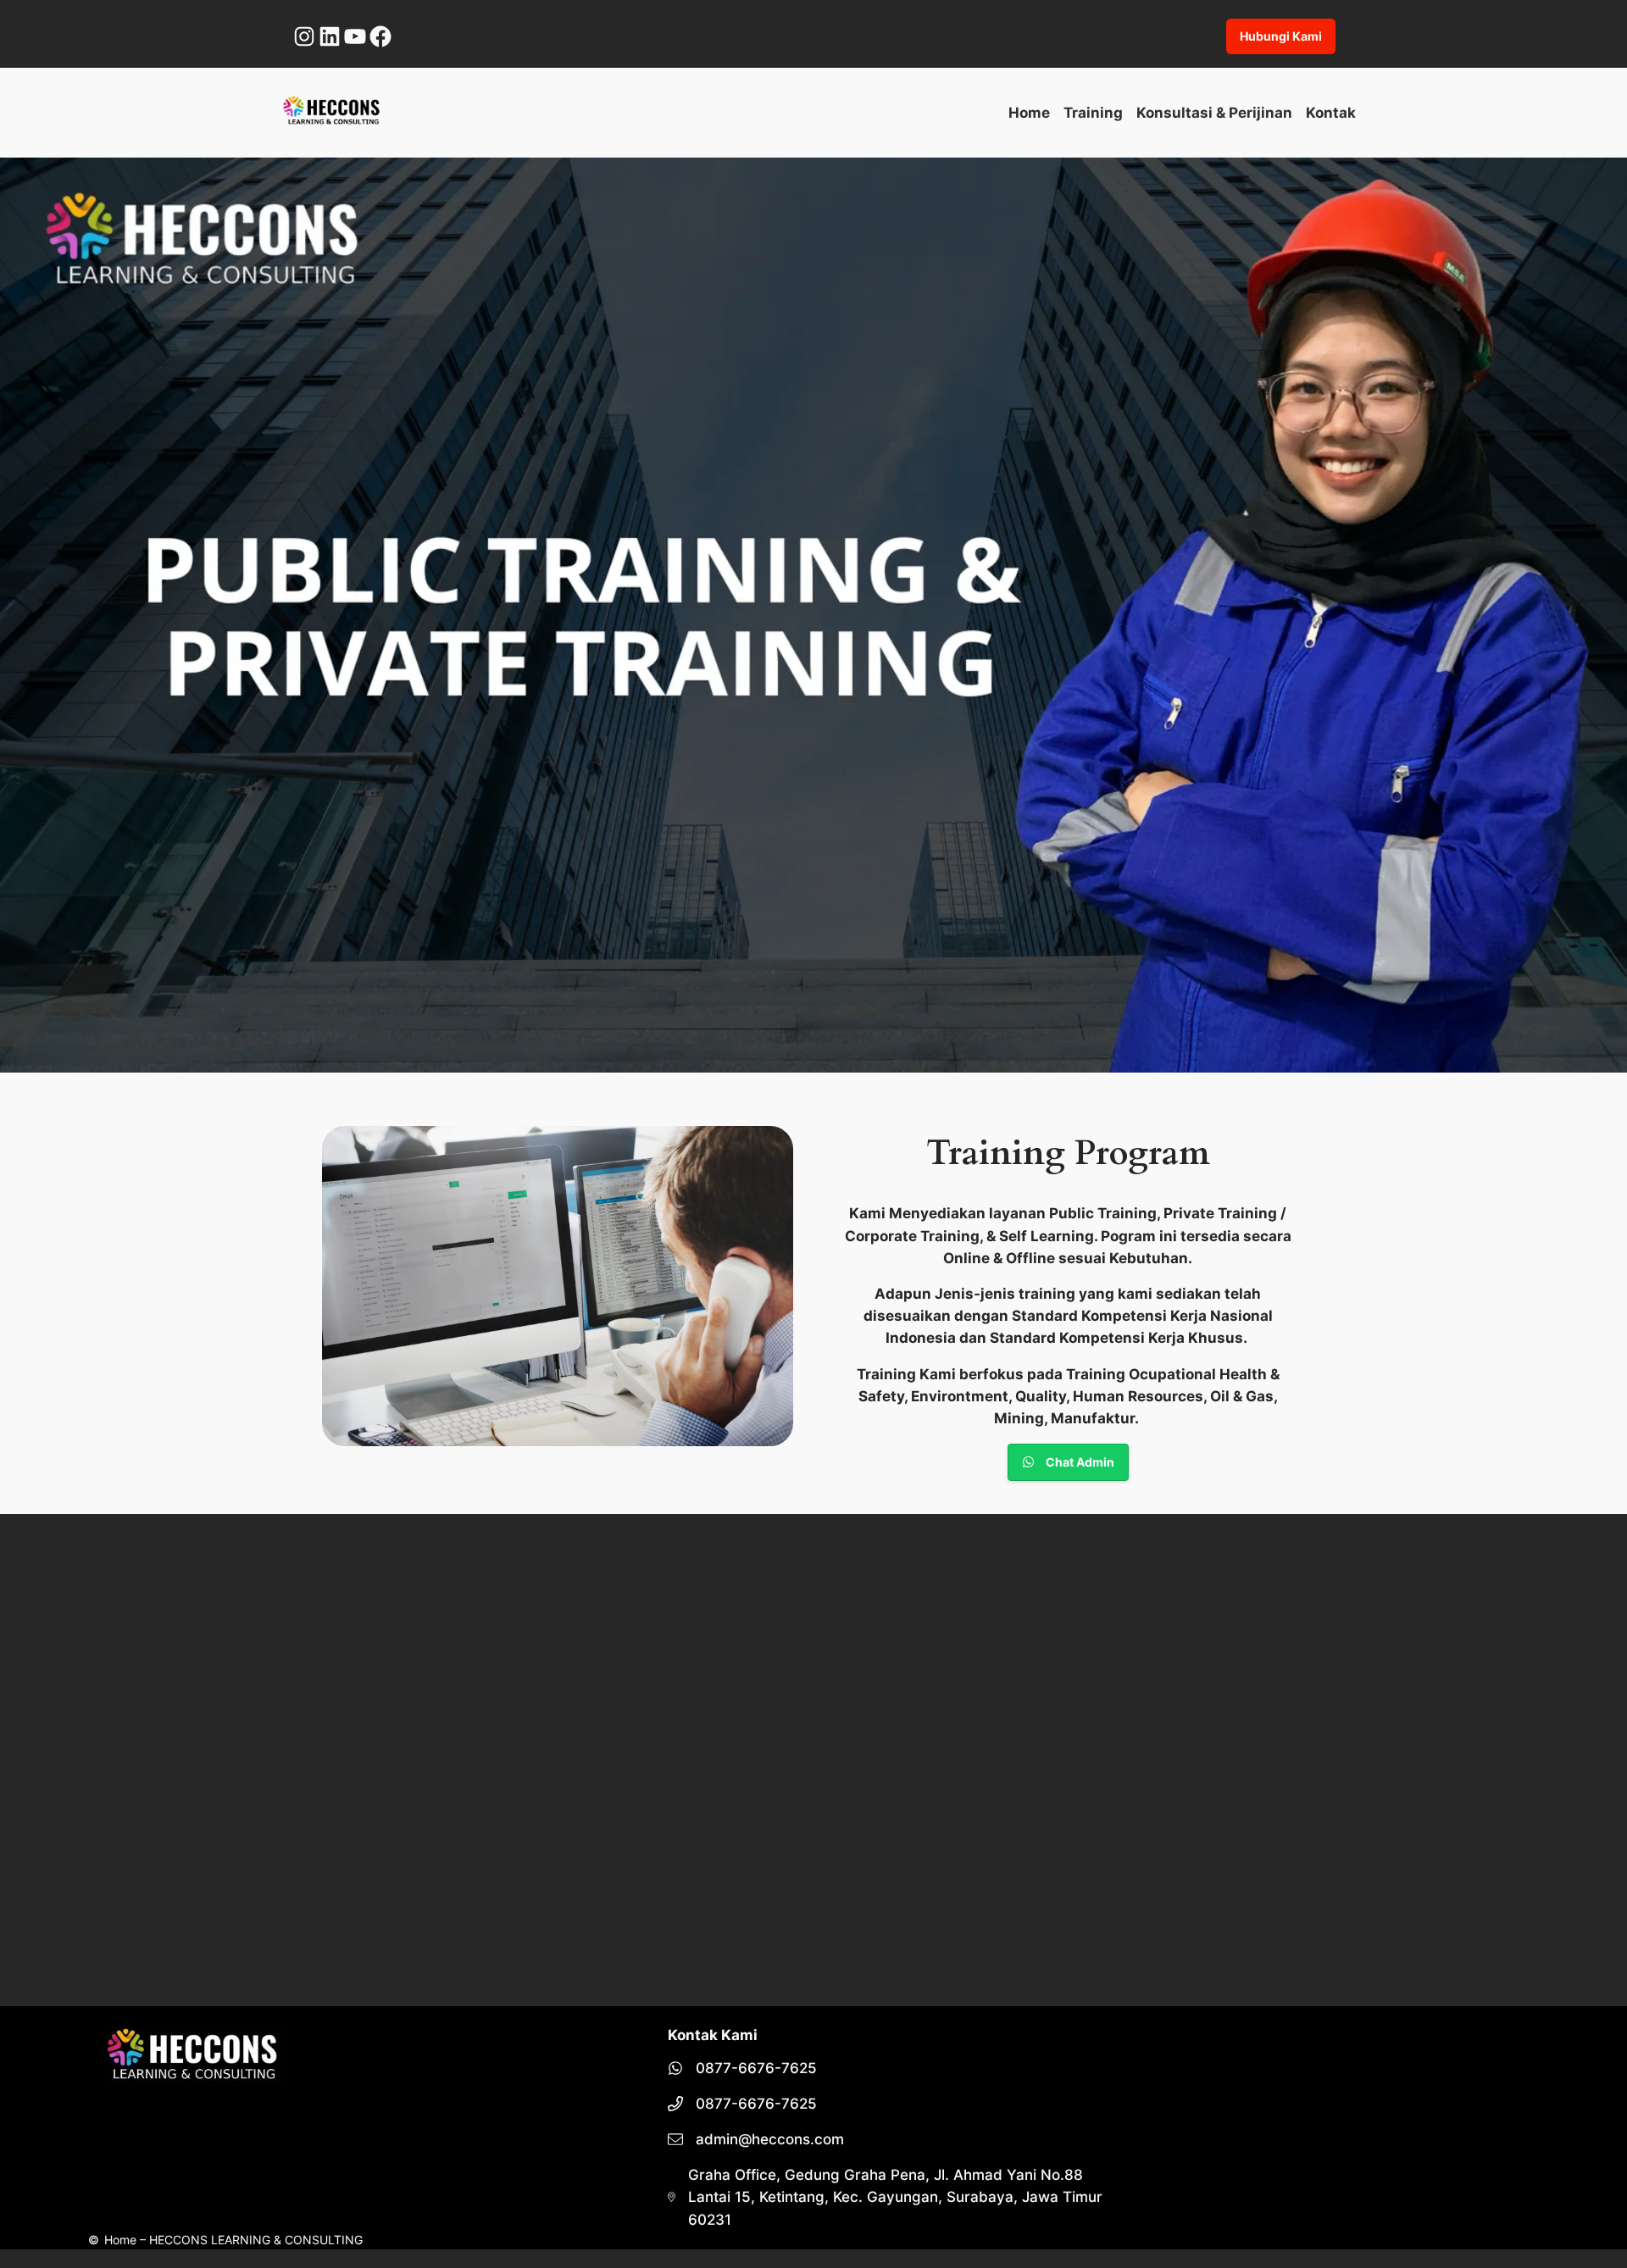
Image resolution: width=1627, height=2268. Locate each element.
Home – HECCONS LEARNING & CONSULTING (233, 2240)
